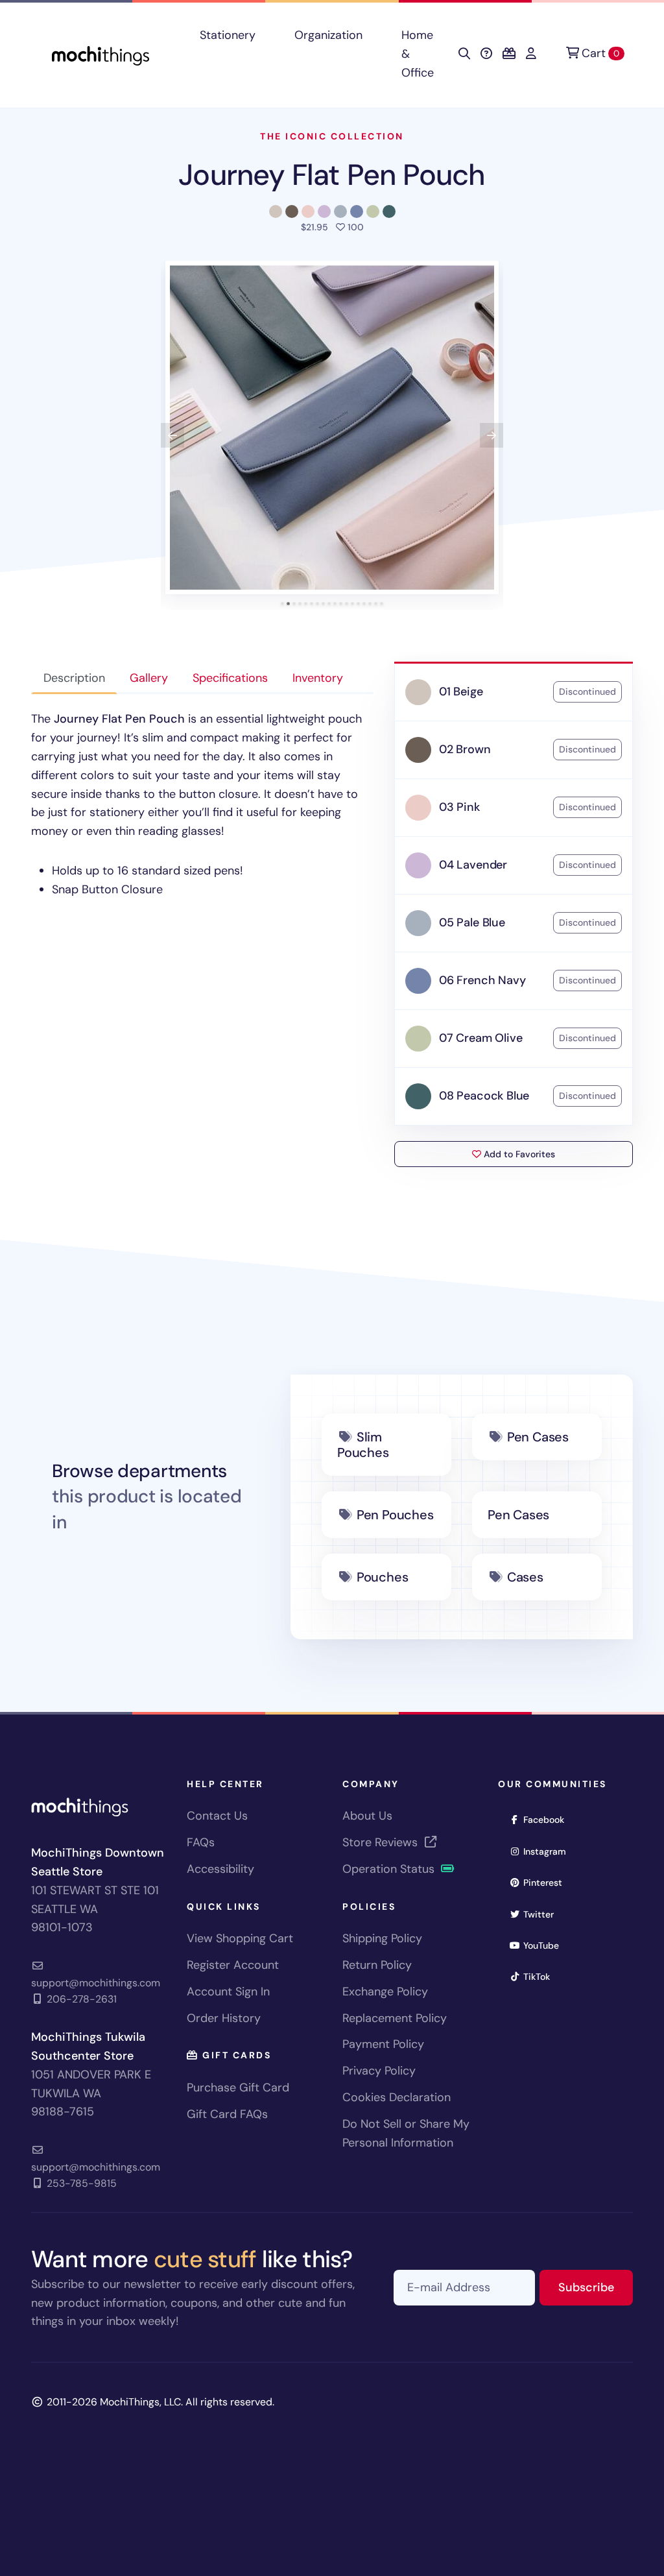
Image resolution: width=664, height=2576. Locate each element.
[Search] (464, 54)
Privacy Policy (379, 2071)
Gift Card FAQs (227, 2114)
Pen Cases (538, 1437)
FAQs (201, 1842)
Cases (525, 1577)
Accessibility (220, 1869)
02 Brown (465, 749)
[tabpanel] (202, 804)
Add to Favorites (518, 1154)
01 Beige (461, 692)
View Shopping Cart (240, 1938)
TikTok (541, 1976)
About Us (367, 1816)
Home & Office (418, 54)
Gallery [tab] (149, 678)
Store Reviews (382, 1842)
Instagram (549, 1851)
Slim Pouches (363, 1445)
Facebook (548, 1819)
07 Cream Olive (480, 1038)
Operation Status (390, 1869)
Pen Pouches (395, 1515)
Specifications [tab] (230, 678)
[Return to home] (101, 54)
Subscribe (596, 2287)
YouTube (545, 1945)
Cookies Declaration (397, 2097)
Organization (328, 35)
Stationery (228, 35)
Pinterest (547, 1882)
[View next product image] (492, 435)
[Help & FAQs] (486, 54)
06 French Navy (482, 980)
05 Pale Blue (472, 922)
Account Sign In (228, 1992)
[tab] (282, 604)
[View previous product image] (172, 435)
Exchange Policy (385, 1992)
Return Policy (377, 1965)
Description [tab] (74, 678)
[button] (332, 427)
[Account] (531, 54)
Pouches (383, 1577)
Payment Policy (383, 2044)
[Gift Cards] (509, 54)
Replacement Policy (395, 2018)
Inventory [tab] (318, 678)
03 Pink (459, 807)
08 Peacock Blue (484, 1096)
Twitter (543, 1914)
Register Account (233, 1965)
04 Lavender (473, 865)
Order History (224, 2018)
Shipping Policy (382, 1938)
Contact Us (217, 1816)
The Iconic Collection (332, 136)
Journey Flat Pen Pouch (332, 175)
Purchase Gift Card (238, 2088)
